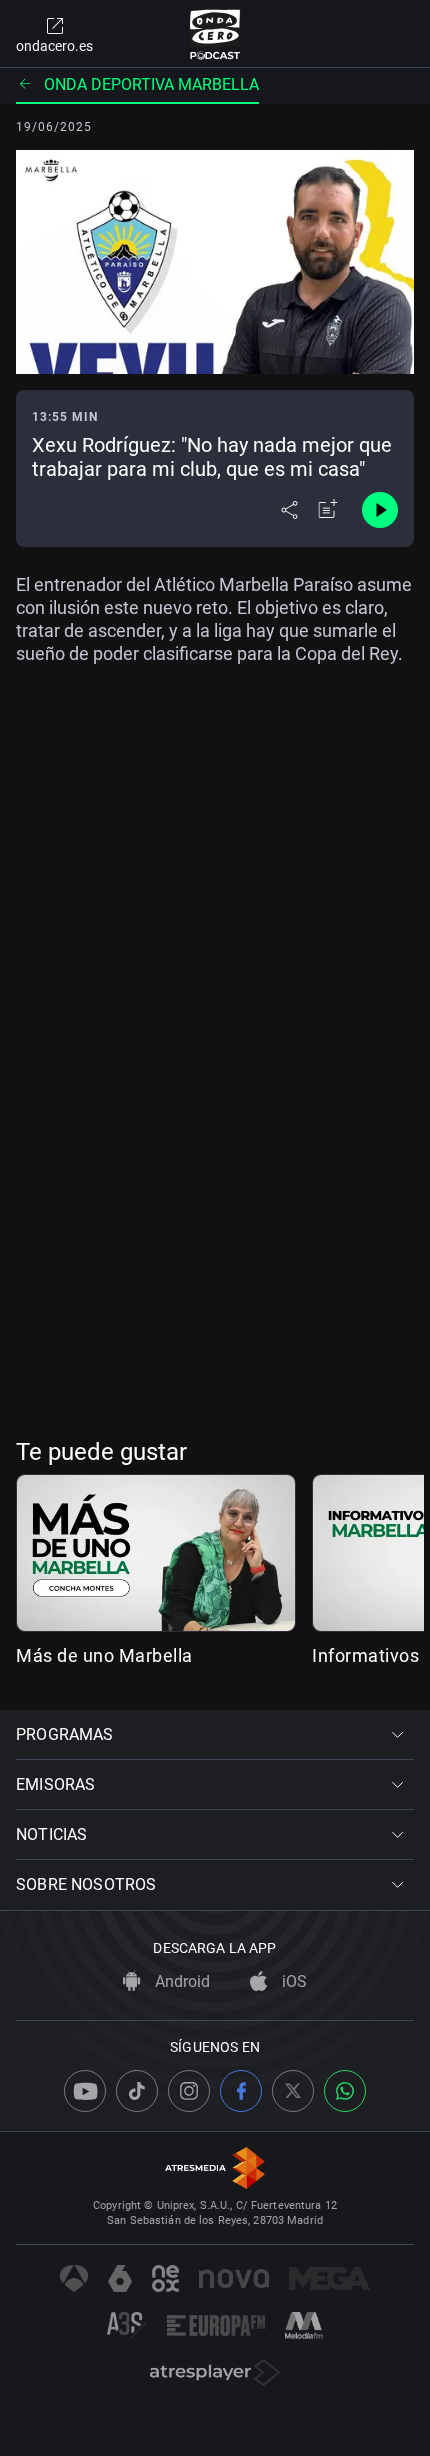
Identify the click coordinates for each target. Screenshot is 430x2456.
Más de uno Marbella (104, 1655)
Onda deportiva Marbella (151, 84)
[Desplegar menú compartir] (289, 510)
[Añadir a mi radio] (328, 510)
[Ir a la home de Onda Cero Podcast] (215, 34)
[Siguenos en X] (293, 2091)
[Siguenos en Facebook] (241, 2091)
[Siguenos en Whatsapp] (345, 2091)
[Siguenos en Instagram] (189, 2091)
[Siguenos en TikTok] (137, 2091)
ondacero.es (54, 46)
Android (180, 1981)
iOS (292, 1981)
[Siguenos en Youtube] (85, 2091)
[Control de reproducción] (380, 510)
